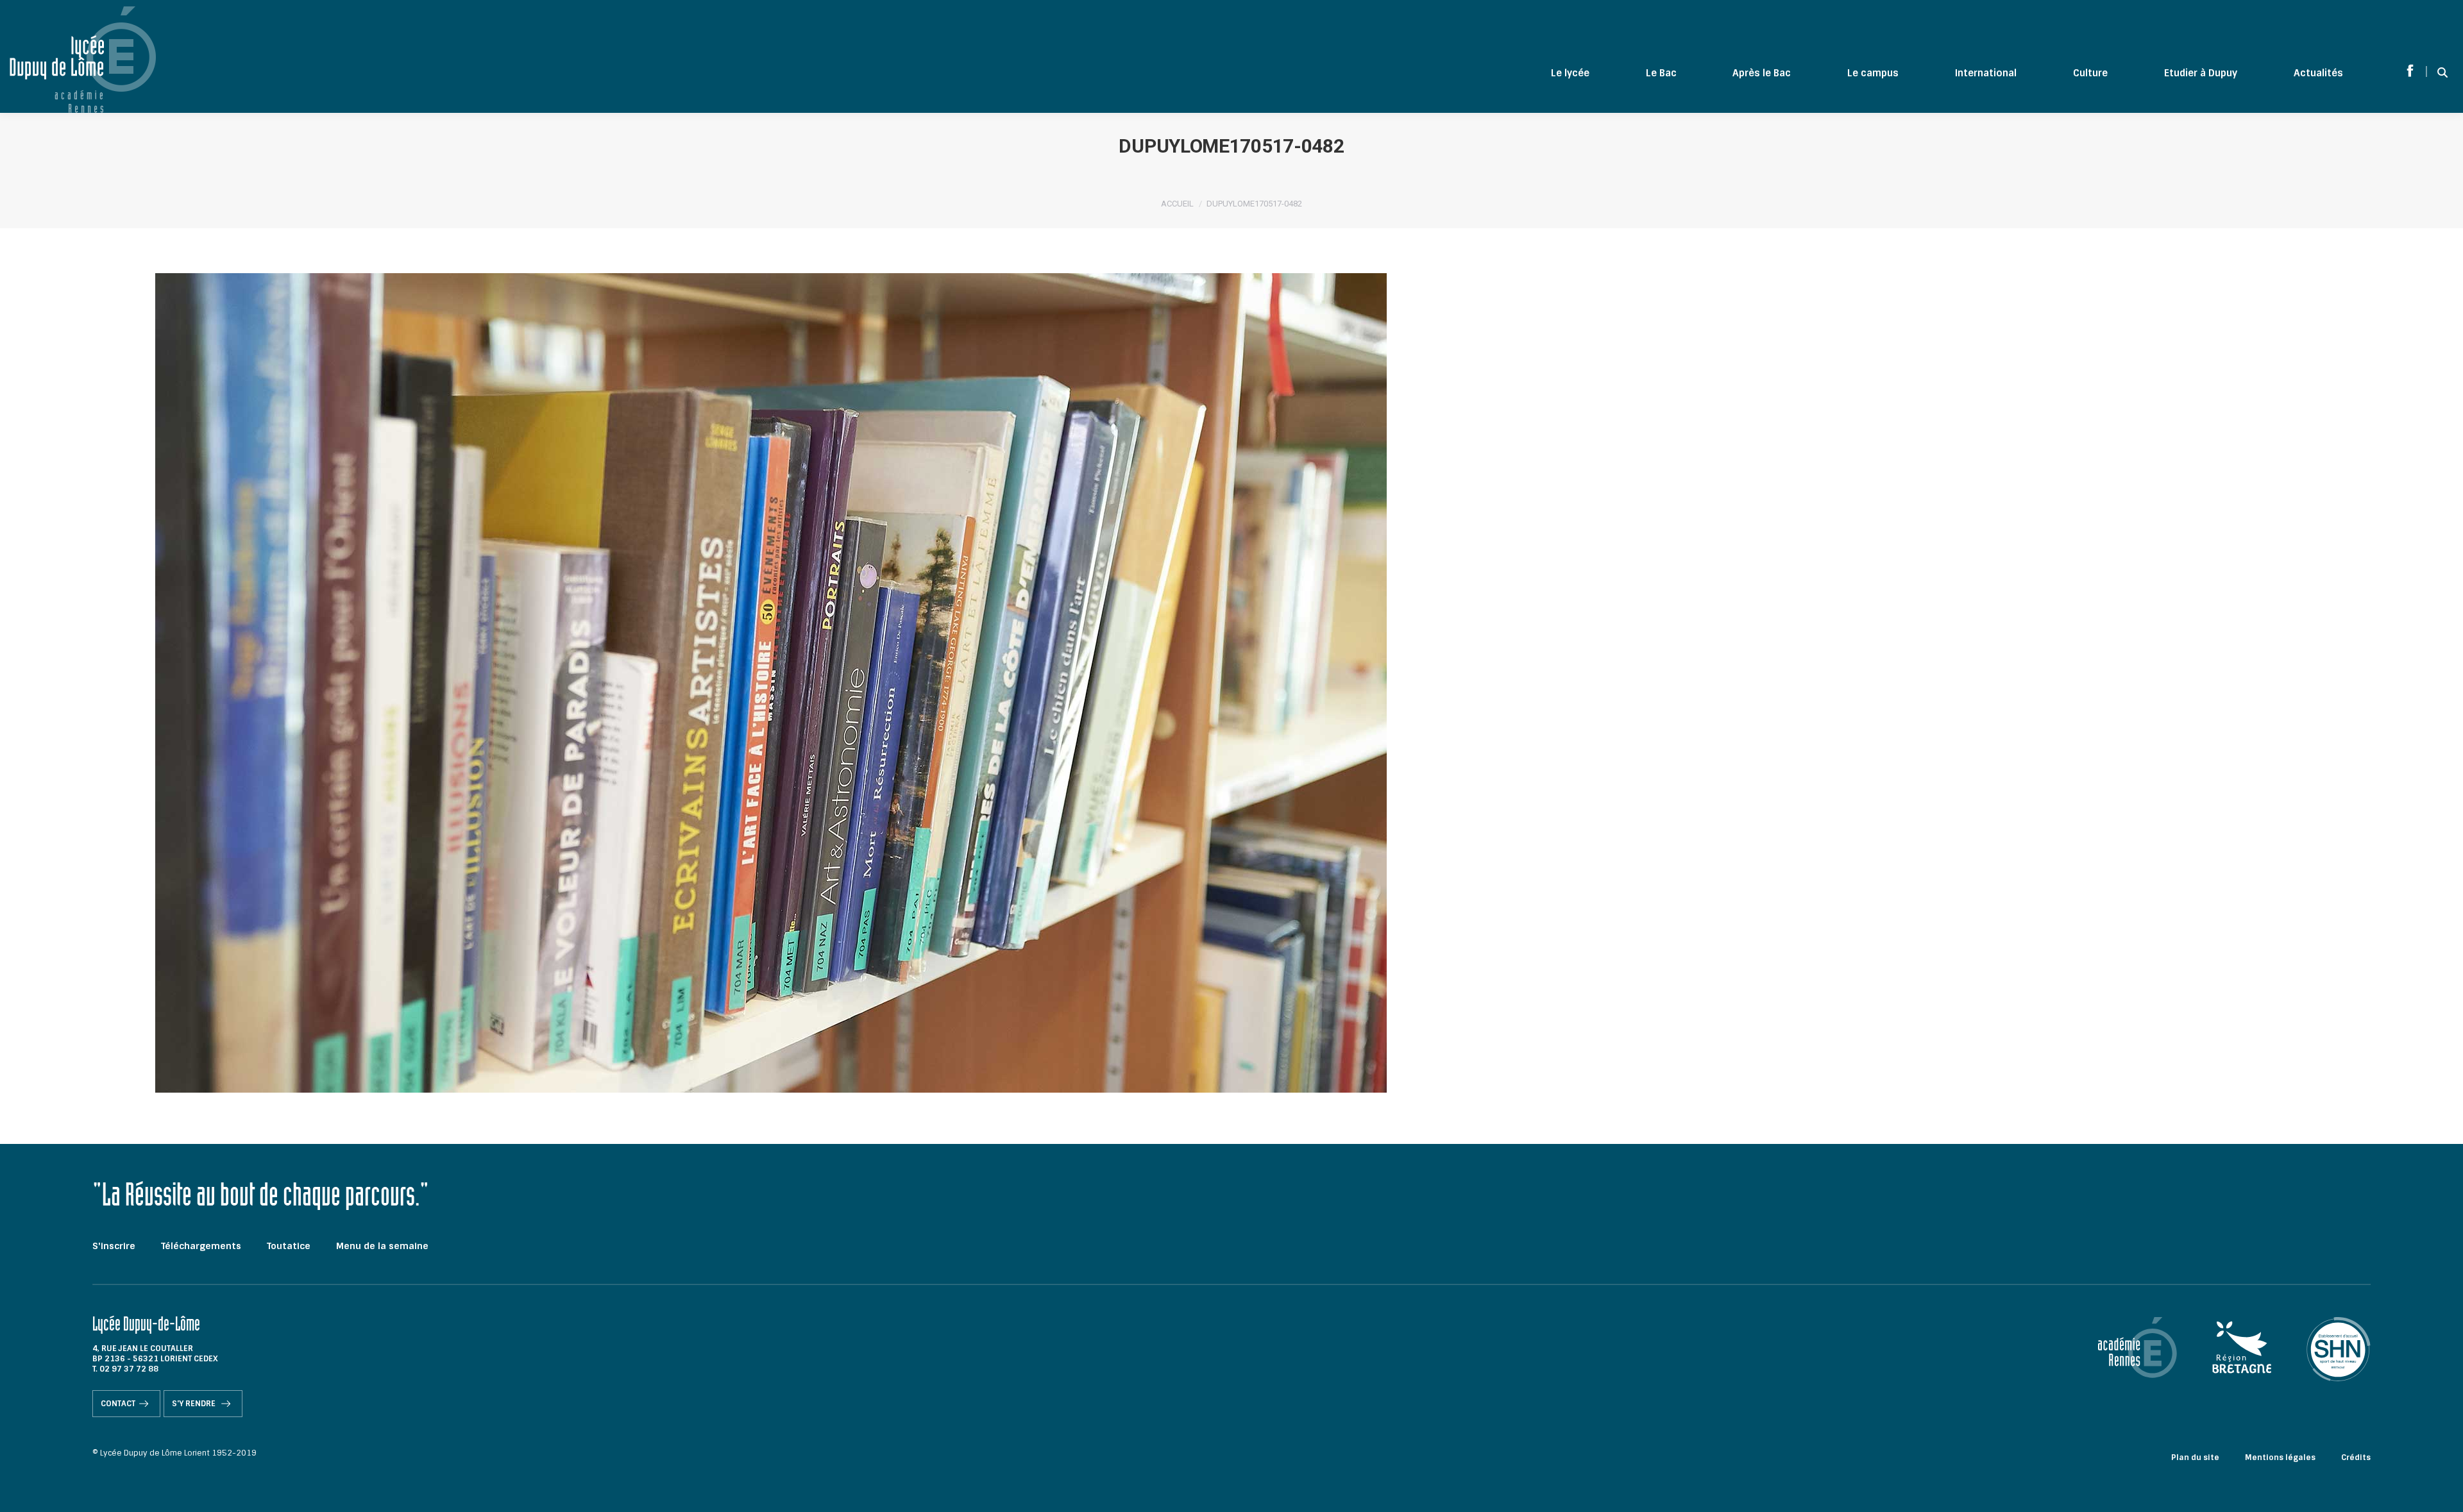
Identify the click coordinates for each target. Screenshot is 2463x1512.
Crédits (2356, 1457)
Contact (118, 1404)
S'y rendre (195, 1404)
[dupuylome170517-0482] (1231, 683)
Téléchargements (201, 1246)
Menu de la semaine (382, 1246)
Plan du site (2195, 1457)
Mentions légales (2280, 1457)
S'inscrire (114, 1246)
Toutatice (289, 1246)
